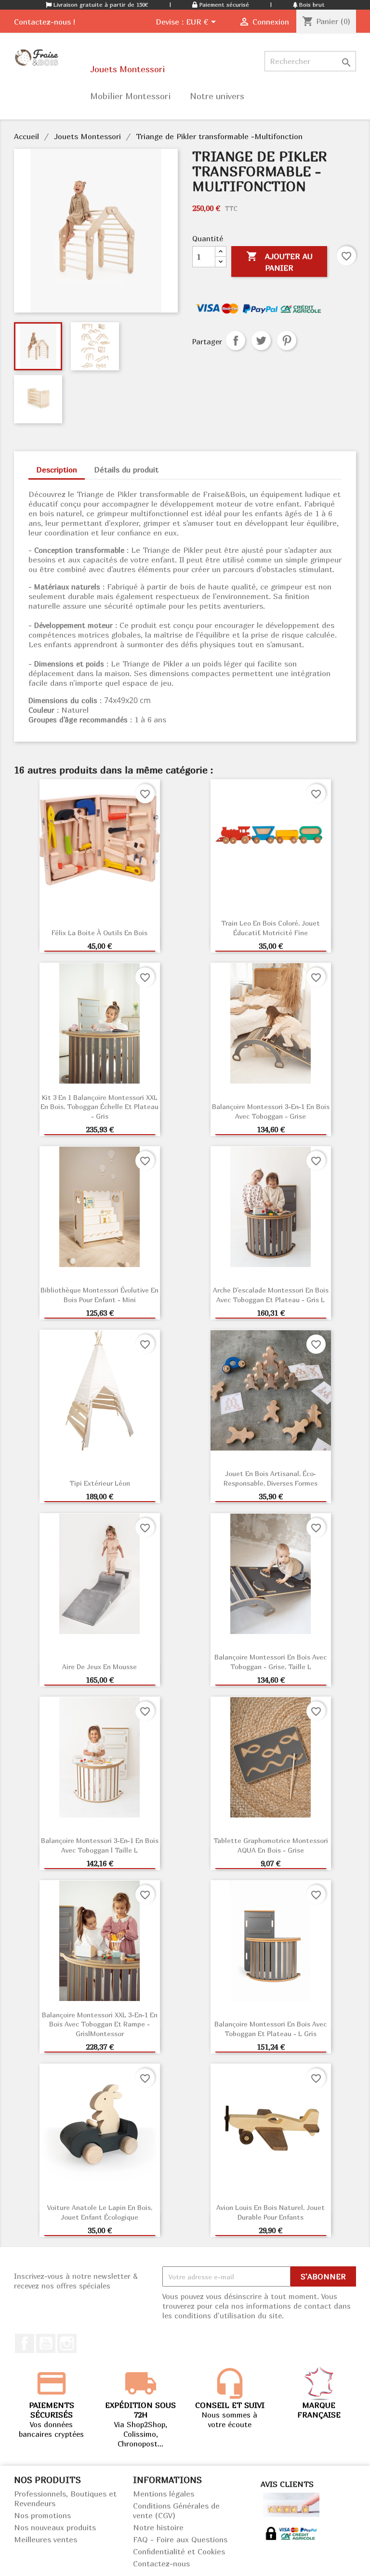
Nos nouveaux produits (55, 2527)
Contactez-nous (161, 2563)
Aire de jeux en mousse (99, 1667)
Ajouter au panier (279, 262)
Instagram (67, 2343)
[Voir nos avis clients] (291, 2504)
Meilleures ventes (46, 2539)
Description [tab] (57, 470)
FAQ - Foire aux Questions (180, 2539)
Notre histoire (158, 2527)
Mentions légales (164, 2494)
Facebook (25, 2343)
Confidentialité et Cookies (179, 2551)
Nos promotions (42, 2515)
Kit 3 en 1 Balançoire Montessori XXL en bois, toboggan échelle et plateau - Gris (99, 1107)
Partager (236, 340)
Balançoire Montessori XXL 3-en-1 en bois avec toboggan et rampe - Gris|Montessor (100, 2024)
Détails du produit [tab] (126, 470)
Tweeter (261, 340)
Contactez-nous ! (45, 22)
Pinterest (287, 340)
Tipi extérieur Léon (100, 1483)
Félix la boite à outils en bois (99, 933)
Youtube (46, 2343)
